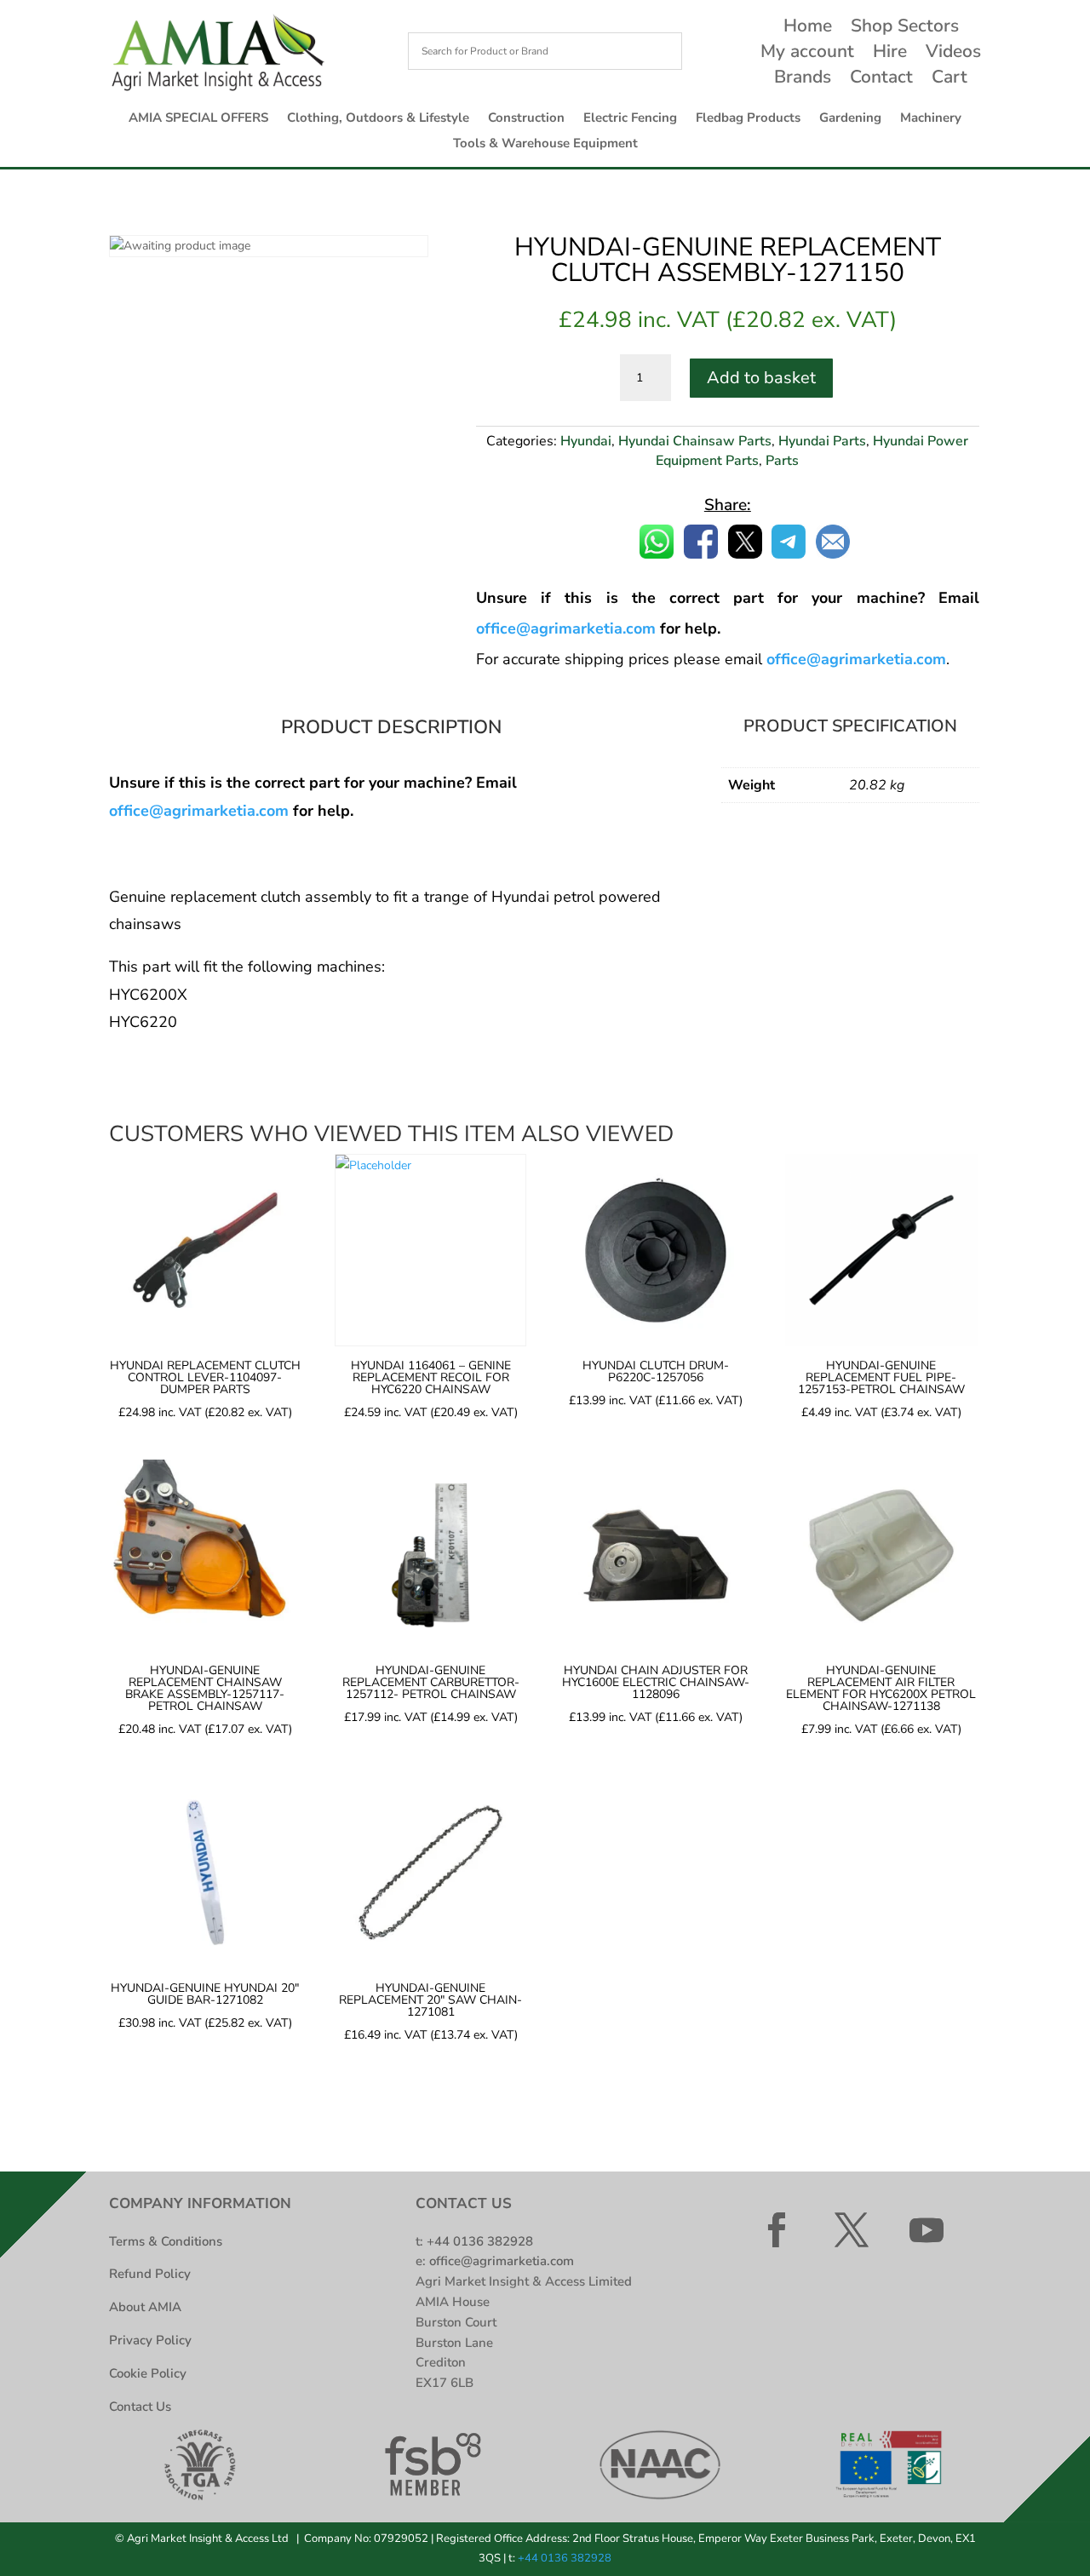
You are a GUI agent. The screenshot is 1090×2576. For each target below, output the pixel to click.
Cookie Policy (148, 2373)
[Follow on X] (852, 2230)
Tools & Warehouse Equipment (545, 144)
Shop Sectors (905, 29)
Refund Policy (150, 2274)
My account (807, 54)
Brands (803, 80)
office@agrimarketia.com (199, 811)
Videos (953, 54)
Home (808, 29)
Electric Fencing (630, 119)
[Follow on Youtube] (926, 2230)
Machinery (931, 119)
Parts (782, 461)
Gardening (850, 119)
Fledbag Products (748, 119)
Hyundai (586, 441)
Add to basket (761, 378)
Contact (881, 80)
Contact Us (140, 2407)
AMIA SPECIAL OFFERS (198, 119)
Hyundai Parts (822, 441)
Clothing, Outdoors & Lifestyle (378, 119)
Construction (526, 119)
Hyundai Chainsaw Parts (695, 441)
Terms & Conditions (166, 2241)
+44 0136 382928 (480, 2241)
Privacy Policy (150, 2340)
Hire (890, 54)
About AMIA (145, 2307)
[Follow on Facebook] (777, 2230)
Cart (949, 80)
